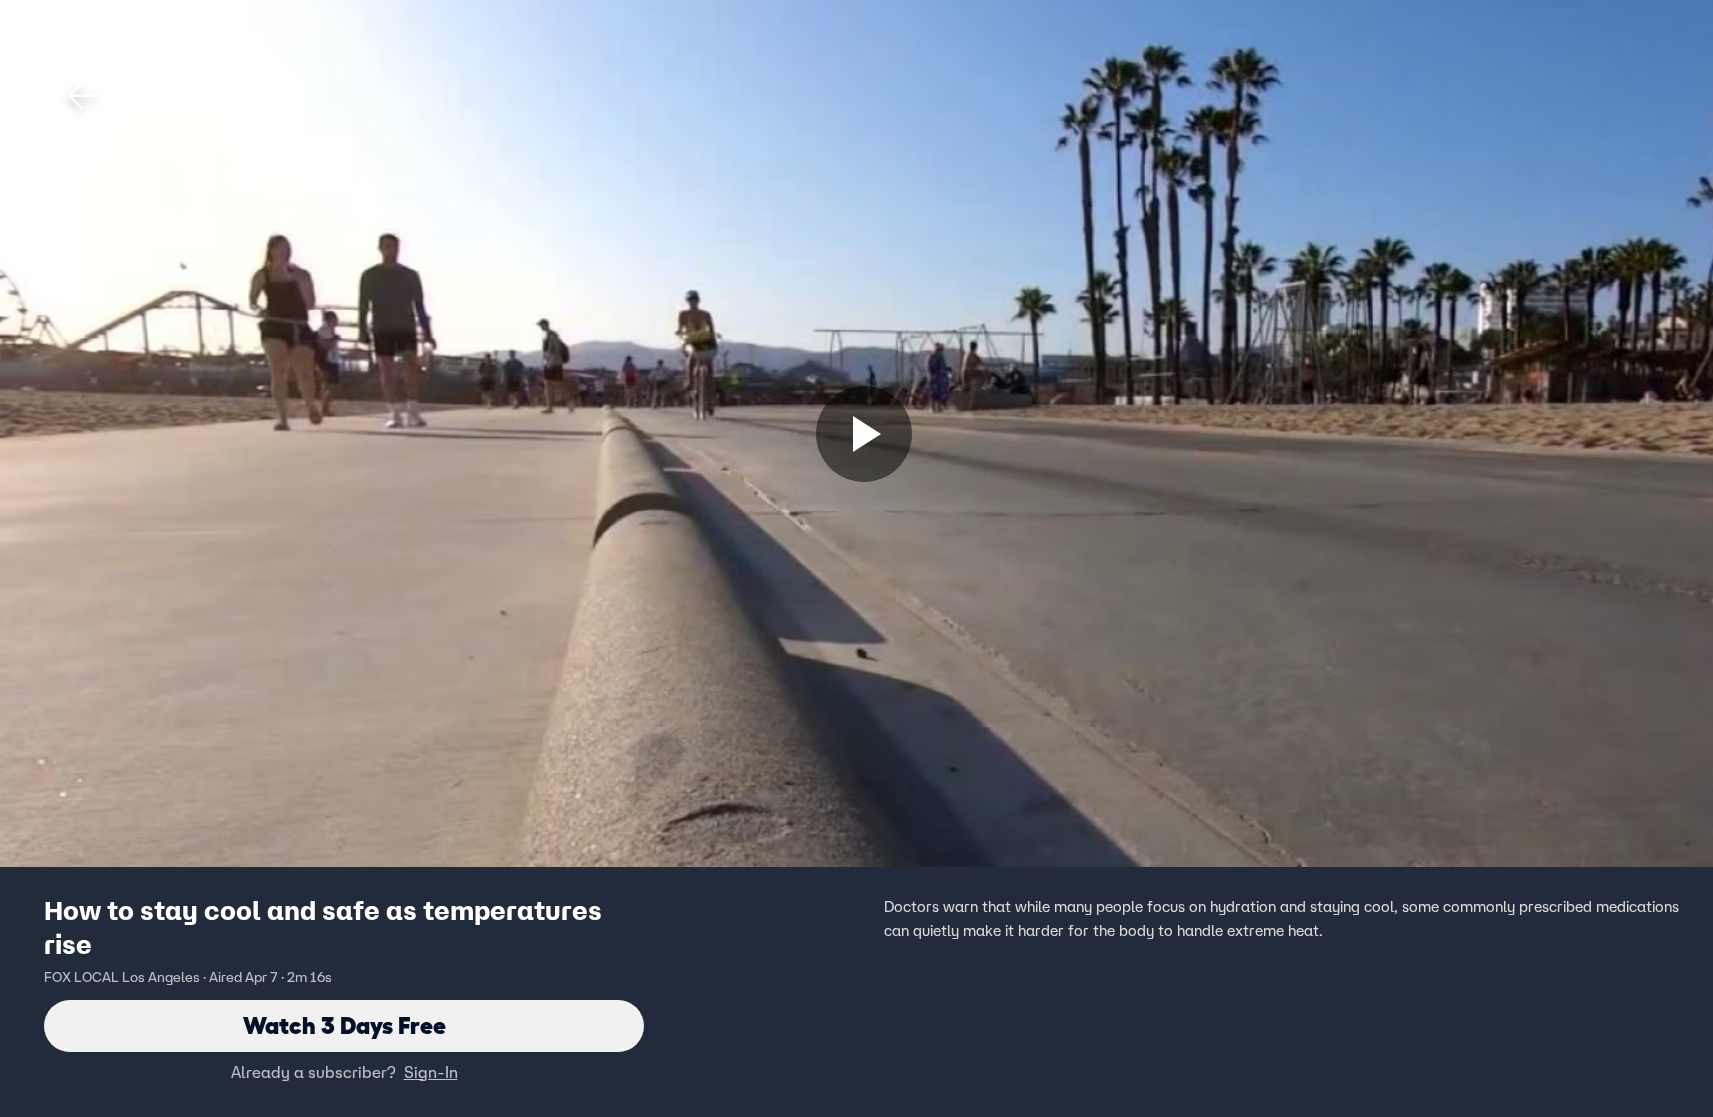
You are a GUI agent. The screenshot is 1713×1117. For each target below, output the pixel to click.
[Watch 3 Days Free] (864, 434)
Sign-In (431, 1072)
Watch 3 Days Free (344, 1025)
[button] (82, 96)
